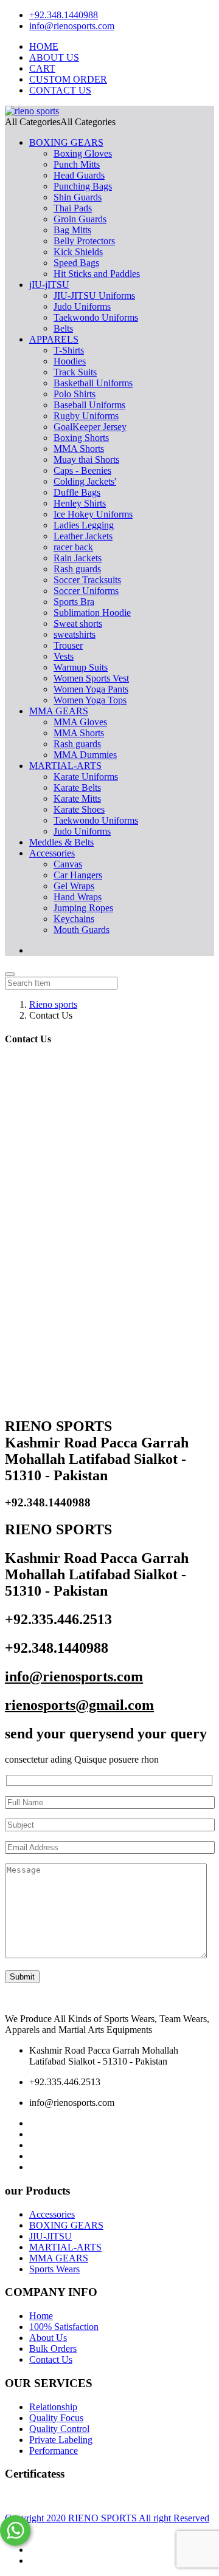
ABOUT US (54, 57)
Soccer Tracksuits (87, 580)
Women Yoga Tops (90, 700)
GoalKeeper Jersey (90, 427)
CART (42, 68)
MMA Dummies (85, 755)
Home (41, 2316)
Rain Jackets (78, 558)
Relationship (53, 2407)
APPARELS (54, 339)
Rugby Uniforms (86, 416)
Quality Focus (56, 2418)
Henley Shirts (80, 503)
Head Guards (79, 175)
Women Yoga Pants (91, 689)
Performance (54, 2451)
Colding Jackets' (85, 481)
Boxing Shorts (81, 438)
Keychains (74, 919)
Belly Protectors (84, 241)
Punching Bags (83, 186)
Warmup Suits (81, 667)
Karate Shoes (79, 809)
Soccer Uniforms (86, 591)
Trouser (68, 645)
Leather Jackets (83, 536)
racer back (73, 547)
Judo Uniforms (82, 306)
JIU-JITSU (50, 2236)
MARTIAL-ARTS (65, 766)
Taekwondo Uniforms (96, 317)
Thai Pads (73, 208)
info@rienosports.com (72, 26)
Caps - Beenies (82, 470)
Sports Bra (74, 602)
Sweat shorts (78, 624)
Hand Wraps (78, 897)
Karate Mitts (77, 798)
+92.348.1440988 (64, 15)
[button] (60, 122)
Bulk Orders (53, 2349)
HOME (44, 46)
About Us (48, 2338)
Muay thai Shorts (86, 460)
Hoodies (70, 361)
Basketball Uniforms (93, 383)
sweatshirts (75, 634)
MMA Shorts (79, 449)
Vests (64, 656)
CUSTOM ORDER (68, 79)
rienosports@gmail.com (79, 1705)
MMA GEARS (59, 711)
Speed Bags (76, 263)
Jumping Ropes (83, 908)
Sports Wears (54, 2269)
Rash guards (77, 569)
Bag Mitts (72, 230)
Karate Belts (77, 787)
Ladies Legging (84, 525)
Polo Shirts (75, 394)
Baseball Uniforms (89, 405)
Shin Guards (78, 197)
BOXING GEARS (66, 142)
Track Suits (75, 372)
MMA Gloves (80, 722)
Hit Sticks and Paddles (97, 274)
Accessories (52, 853)
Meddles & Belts (61, 842)
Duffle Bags (77, 492)
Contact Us (51, 2359)
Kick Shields (78, 252)
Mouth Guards (82, 930)
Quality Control (59, 2429)
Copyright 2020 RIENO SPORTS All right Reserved (107, 2518)
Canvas (68, 864)
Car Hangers (78, 875)
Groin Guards (80, 219)
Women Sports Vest (91, 678)
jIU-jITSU (49, 285)
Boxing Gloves (83, 153)
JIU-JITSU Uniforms (94, 296)
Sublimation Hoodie (92, 613)
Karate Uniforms (86, 777)
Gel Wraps (74, 886)
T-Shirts (69, 350)
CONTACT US (60, 90)
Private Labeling (61, 2440)
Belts (63, 328)
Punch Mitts (77, 164)
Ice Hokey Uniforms (93, 514)
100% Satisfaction (64, 2327)
